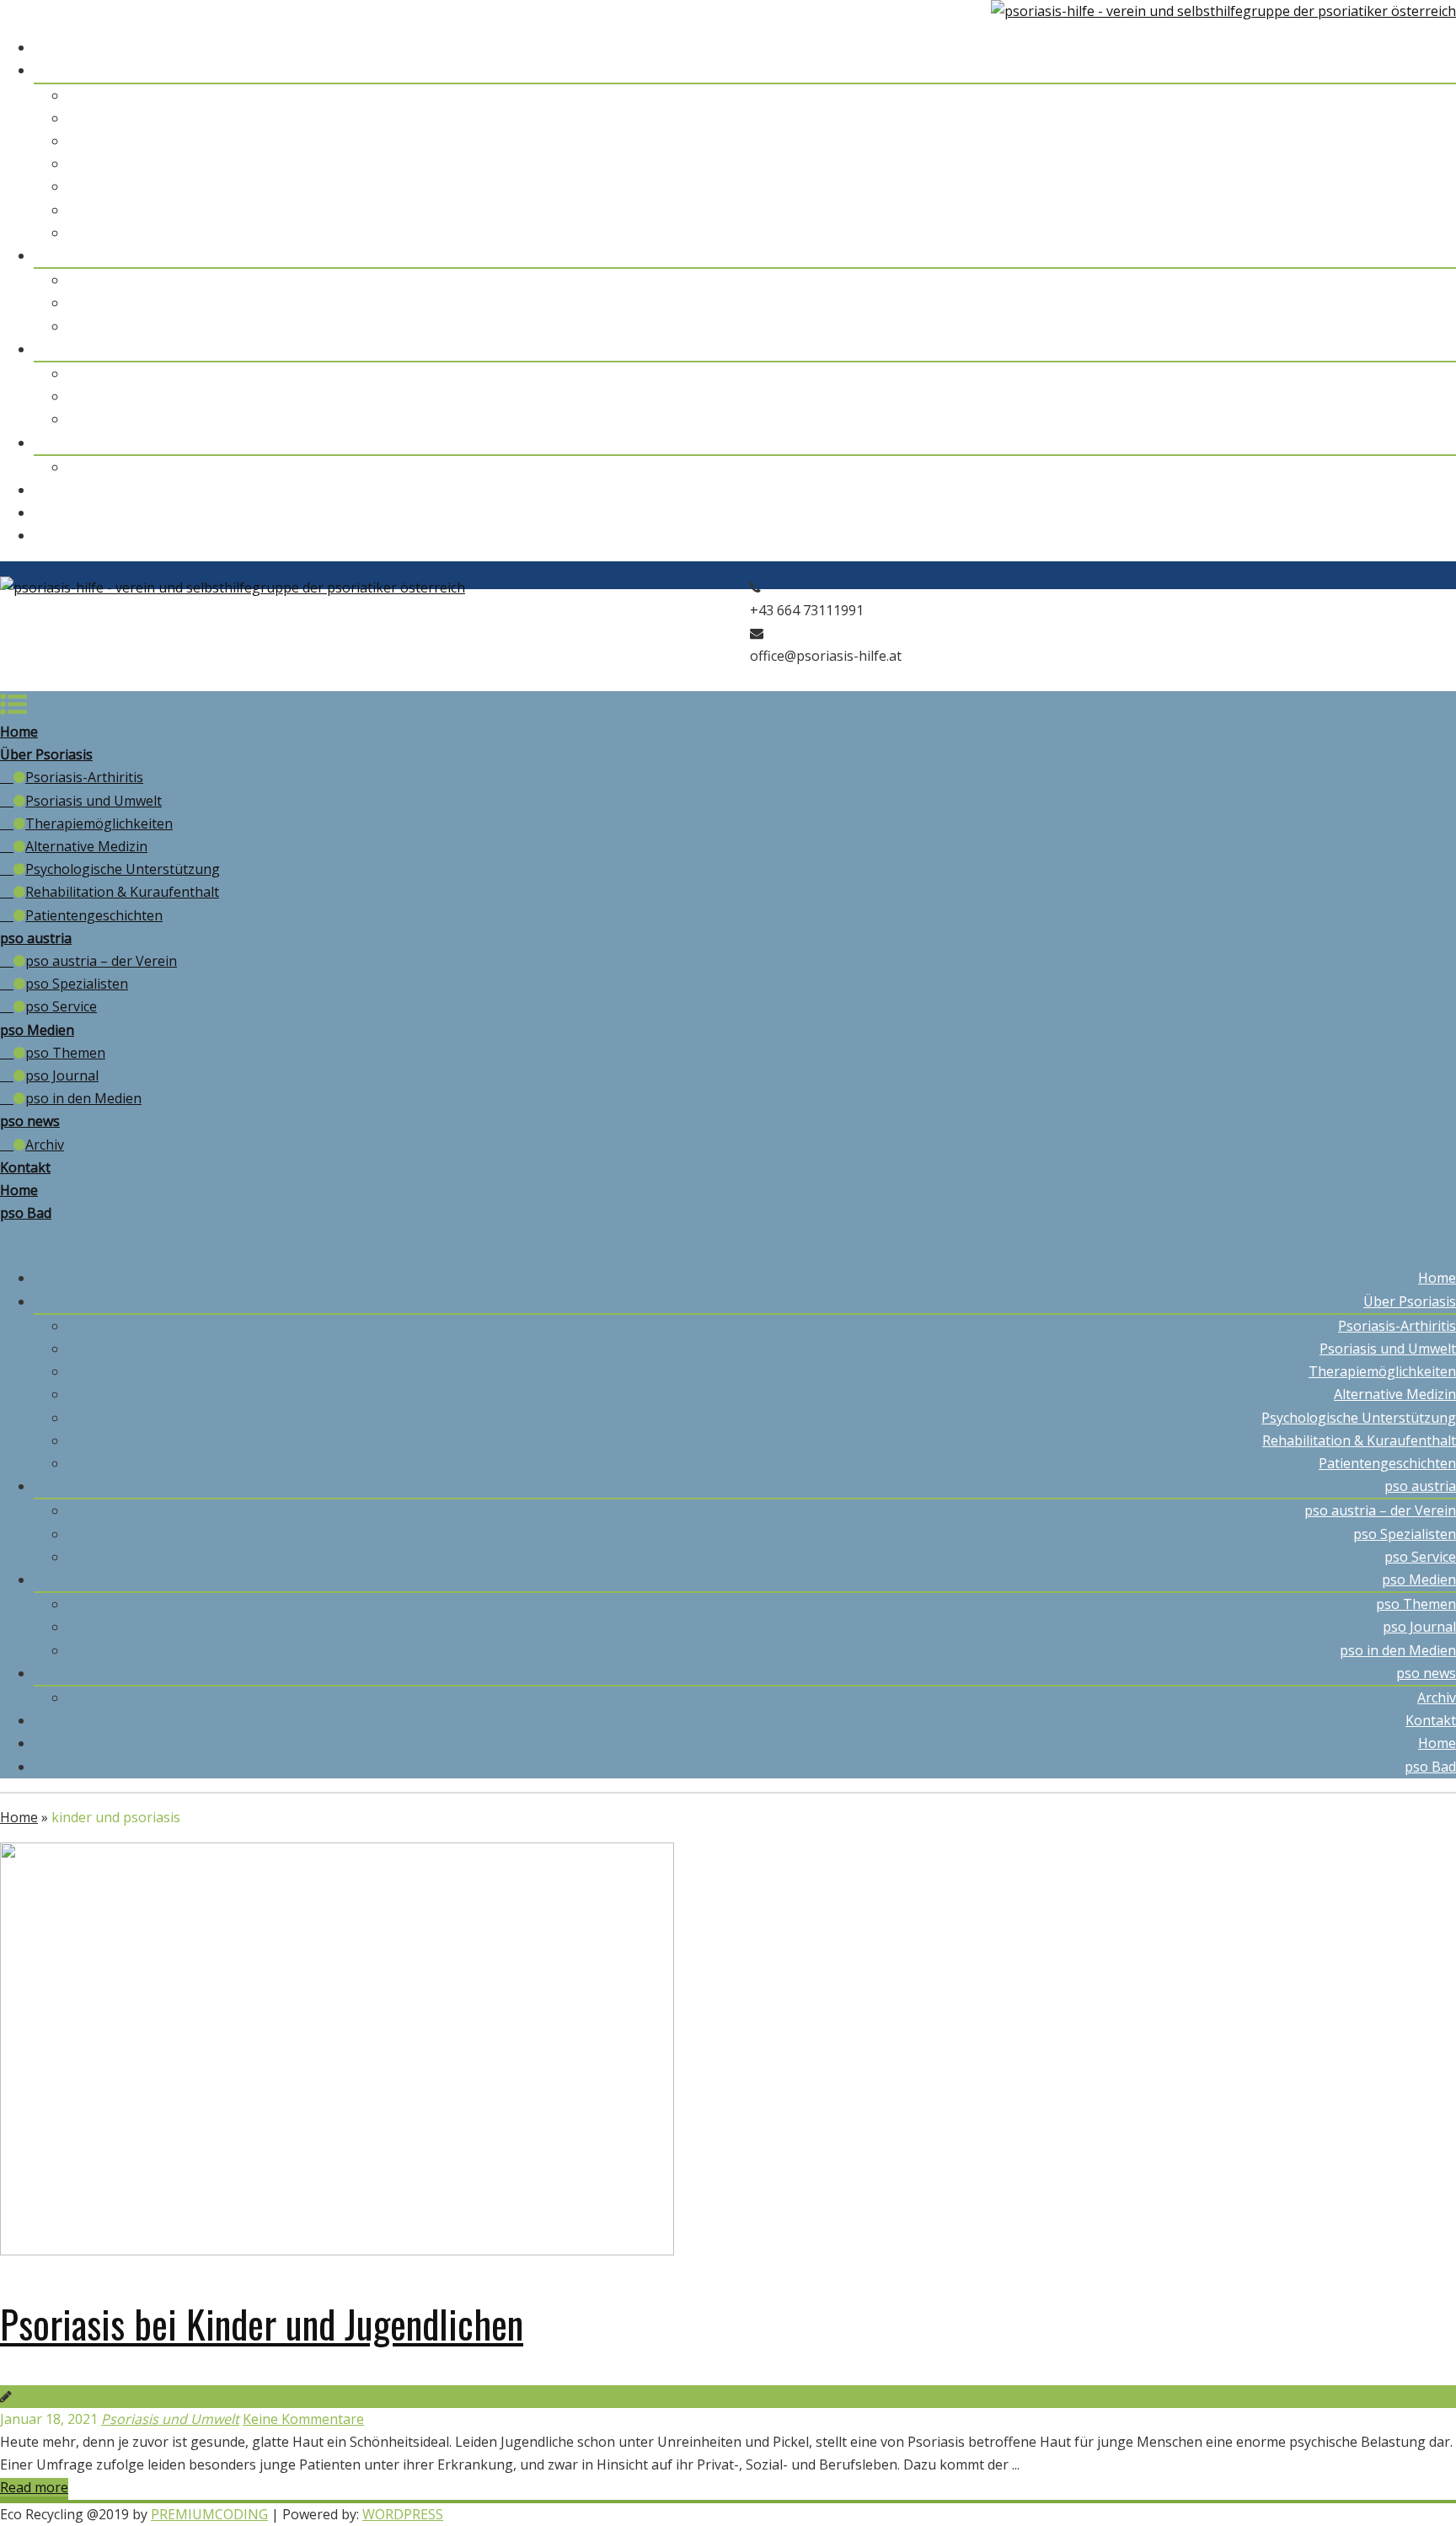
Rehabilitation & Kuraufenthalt (1359, 210)
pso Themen (1416, 373)
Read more (34, 2487)
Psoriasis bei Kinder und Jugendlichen (262, 2323)
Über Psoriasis (1410, 70)
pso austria (1420, 255)
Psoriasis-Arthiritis (1397, 95)
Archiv (1437, 467)
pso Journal (1419, 396)
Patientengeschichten (1387, 233)
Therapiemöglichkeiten (1382, 141)
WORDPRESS (403, 2514)
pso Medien (1419, 349)
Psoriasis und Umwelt (1388, 118)
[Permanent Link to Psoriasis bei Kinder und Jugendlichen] (337, 2250)
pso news (1426, 442)
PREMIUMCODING (209, 2514)
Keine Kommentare (303, 2419)
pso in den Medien (1398, 419)
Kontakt (1431, 490)
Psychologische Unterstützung (1359, 186)
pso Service (1420, 326)
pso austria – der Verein (1380, 280)
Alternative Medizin (1395, 164)
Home (1437, 47)
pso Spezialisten (1405, 303)
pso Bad (1430, 535)
